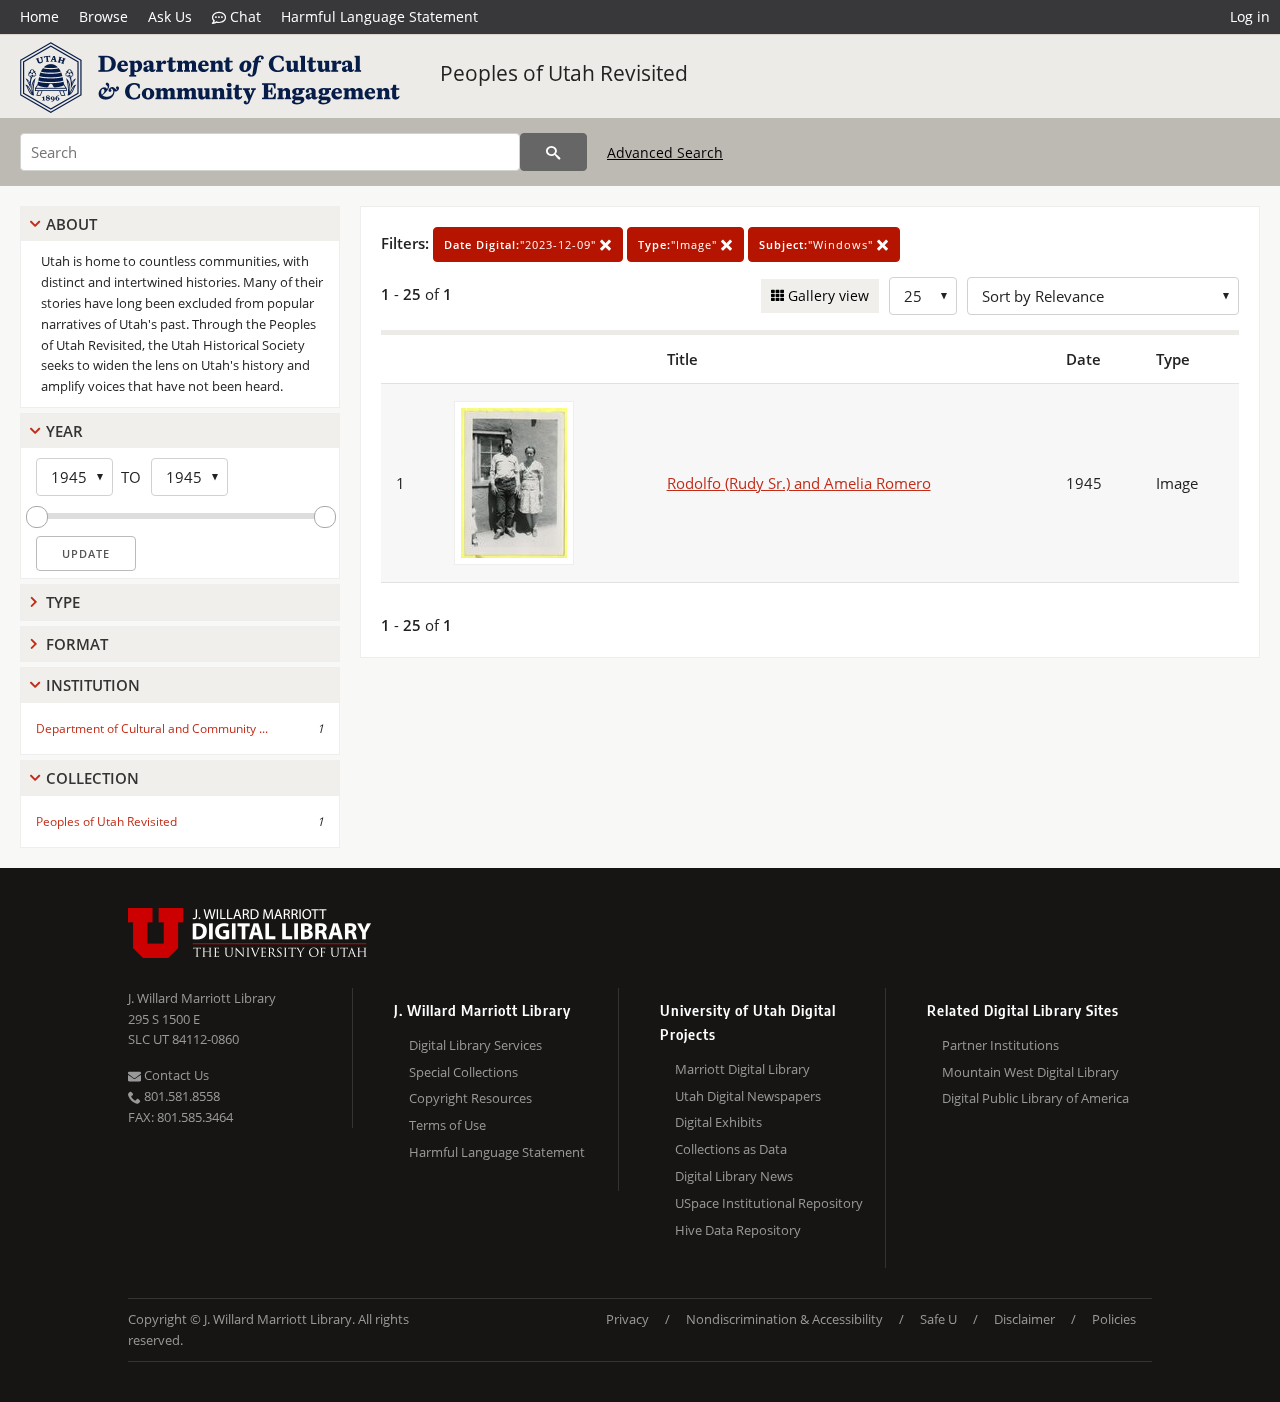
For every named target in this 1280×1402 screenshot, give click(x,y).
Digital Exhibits (718, 1122)
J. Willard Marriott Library (202, 998)
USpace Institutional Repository (769, 1203)
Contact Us (175, 1075)
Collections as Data (731, 1149)
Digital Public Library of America (1035, 1098)
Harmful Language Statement (379, 16)
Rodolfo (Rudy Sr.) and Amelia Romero (799, 483)
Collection (92, 778)
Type (63, 602)
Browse (103, 16)
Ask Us (170, 16)
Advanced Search (665, 152)
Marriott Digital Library (742, 1069)
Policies (1114, 1319)
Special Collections (463, 1072)
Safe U (938, 1319)
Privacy (627, 1319)
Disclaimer (1024, 1319)
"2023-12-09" (522, 244)
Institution (93, 685)
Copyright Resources (470, 1098)
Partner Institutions (1000, 1045)
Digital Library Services (475, 1045)
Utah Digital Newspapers (748, 1096)
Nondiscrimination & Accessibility (784, 1319)
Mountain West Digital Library (1030, 1072)
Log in (1250, 16)
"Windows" (818, 244)
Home (39, 16)
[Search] (553, 152)
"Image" (679, 244)
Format (77, 644)
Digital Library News (734, 1176)
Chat (243, 16)
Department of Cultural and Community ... (152, 728)
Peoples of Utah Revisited (564, 73)
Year (64, 431)
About (71, 224)
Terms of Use (447, 1125)
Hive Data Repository (738, 1230)
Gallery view (826, 295)
